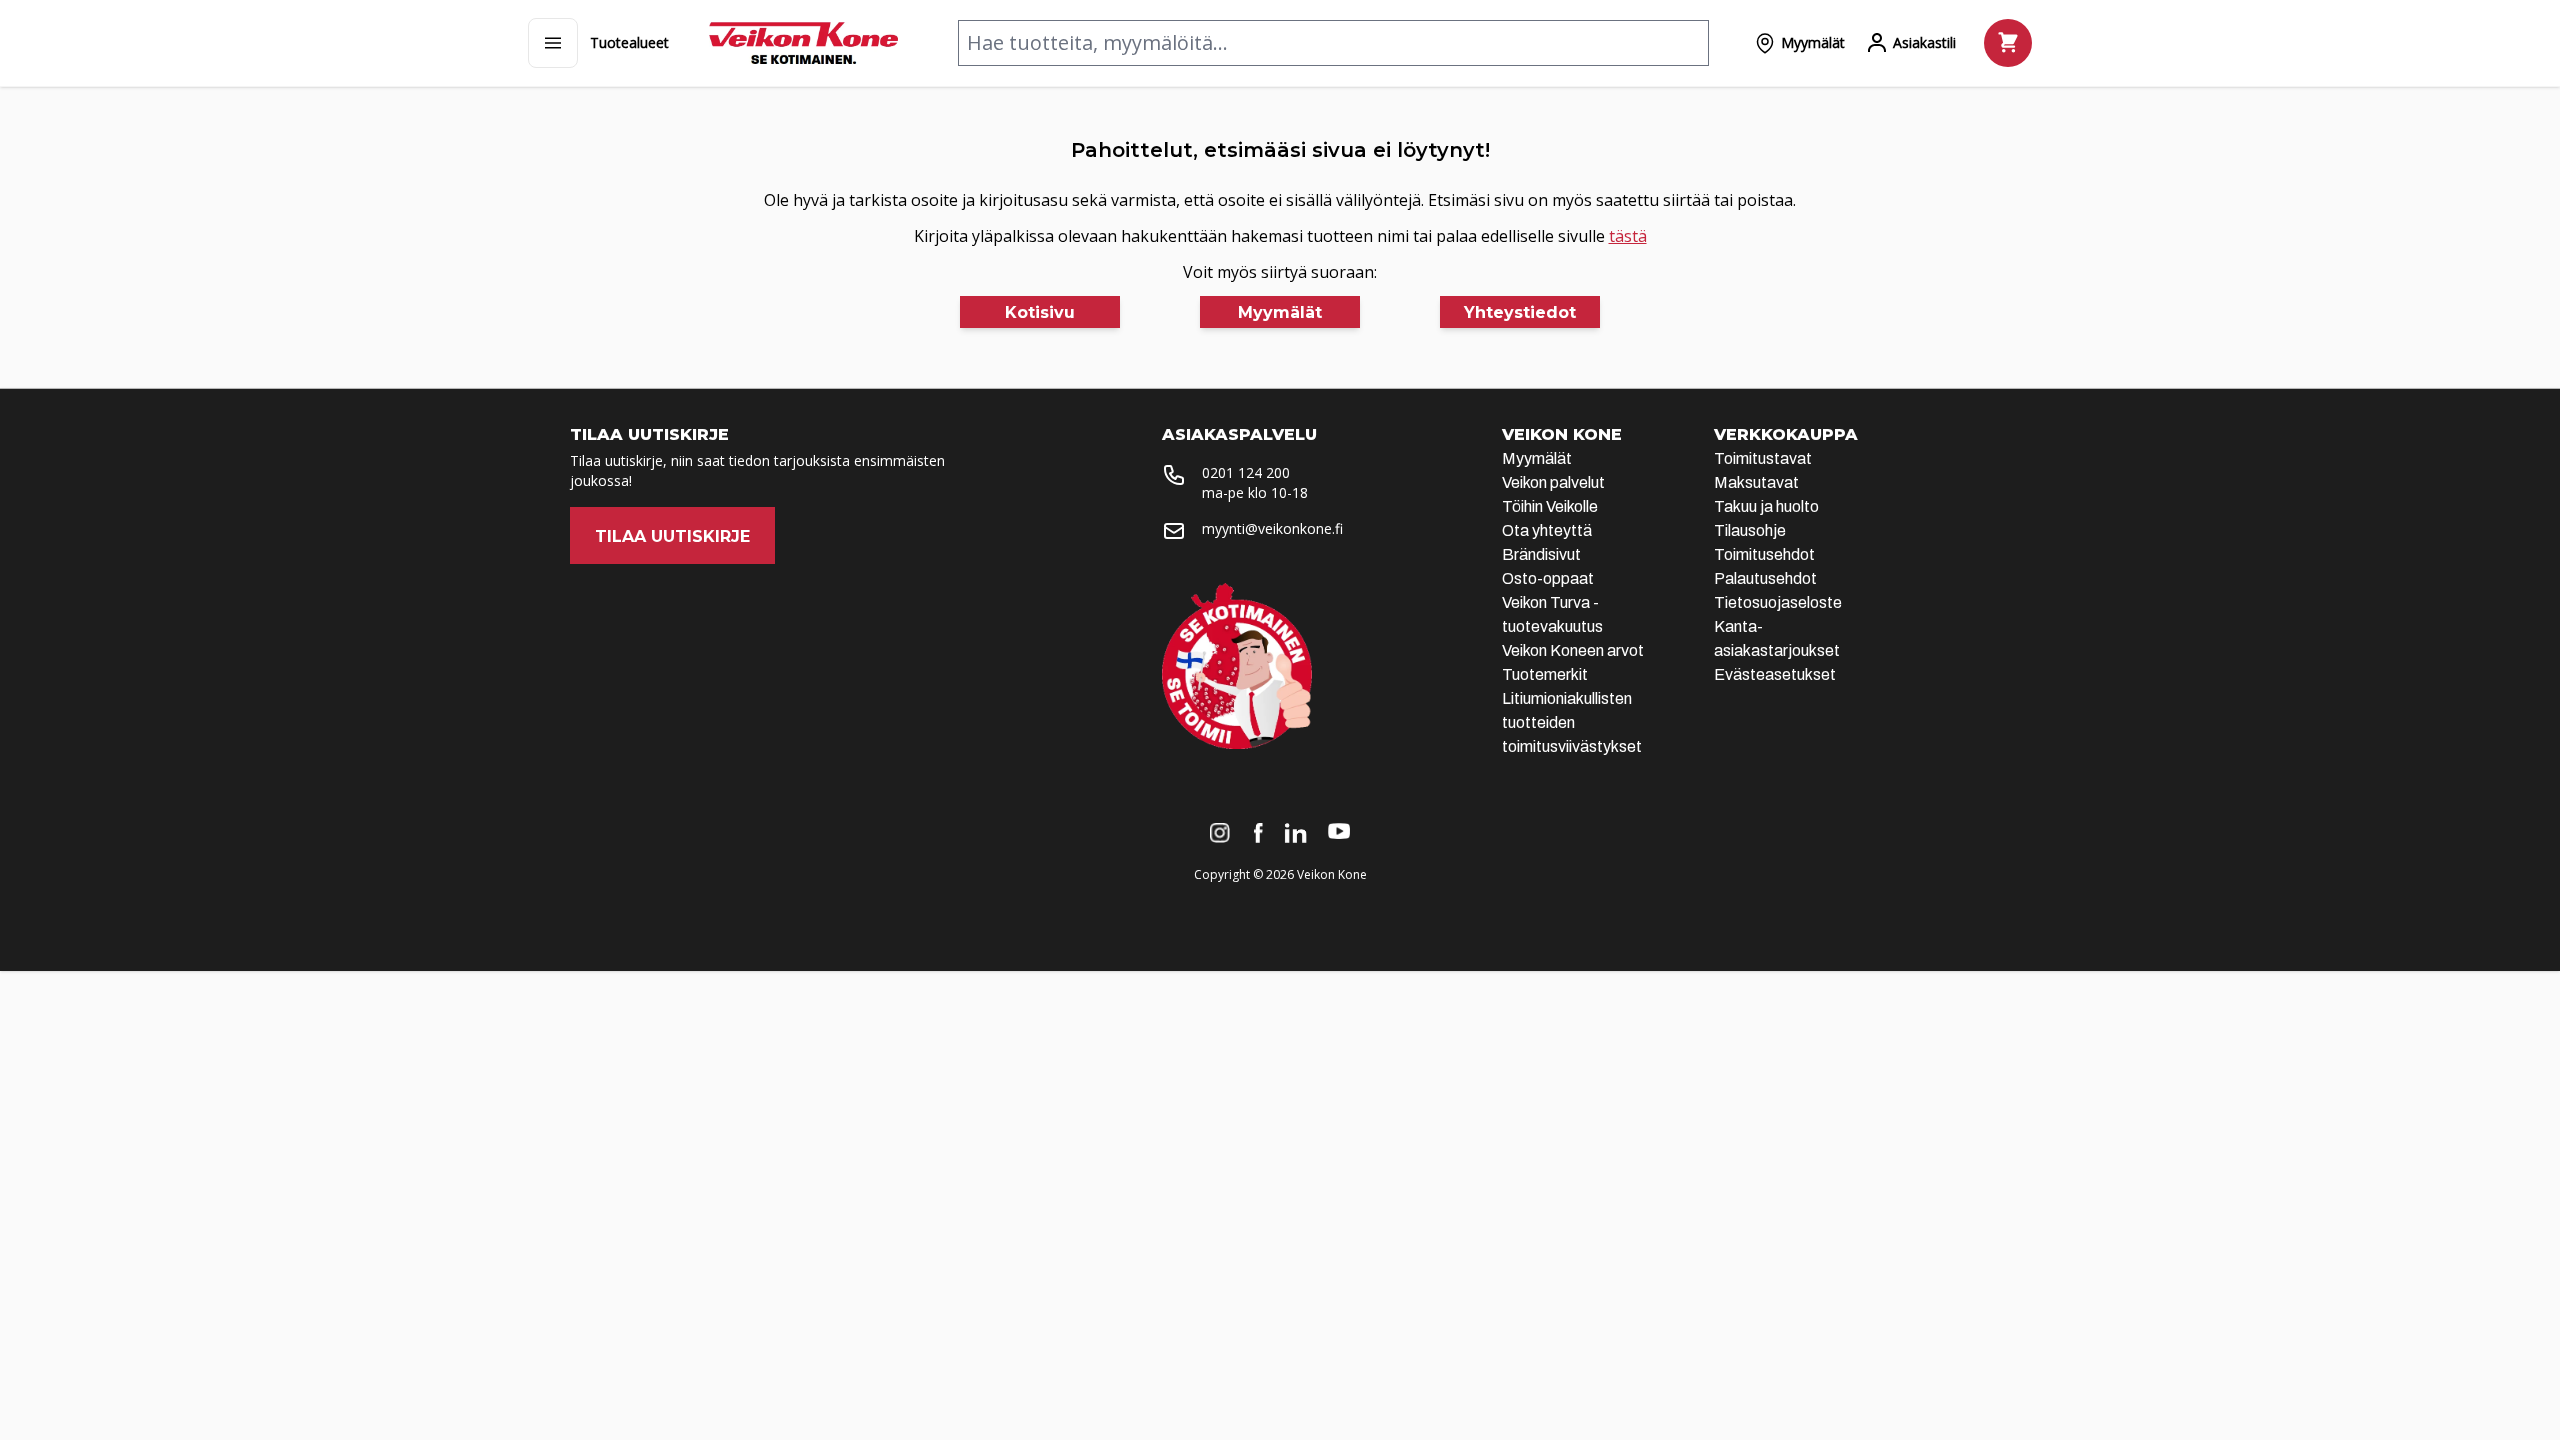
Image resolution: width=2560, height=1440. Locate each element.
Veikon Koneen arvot (1573, 650)
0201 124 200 (1246, 472)
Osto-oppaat (1548, 578)
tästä (1628, 236)
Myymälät (1537, 458)
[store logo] (803, 43)
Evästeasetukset (1775, 674)
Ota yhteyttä (1547, 530)
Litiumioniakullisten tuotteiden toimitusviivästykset (1572, 722)
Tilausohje (1750, 530)
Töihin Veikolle (1550, 506)
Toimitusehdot (1764, 554)
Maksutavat (1756, 482)
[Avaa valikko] (553, 43)
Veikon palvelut (1553, 482)
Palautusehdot (1765, 578)
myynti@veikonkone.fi (1272, 528)
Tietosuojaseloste (1778, 602)
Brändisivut (1541, 554)
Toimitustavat (1763, 458)
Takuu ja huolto (1766, 506)
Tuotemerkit (1545, 674)
